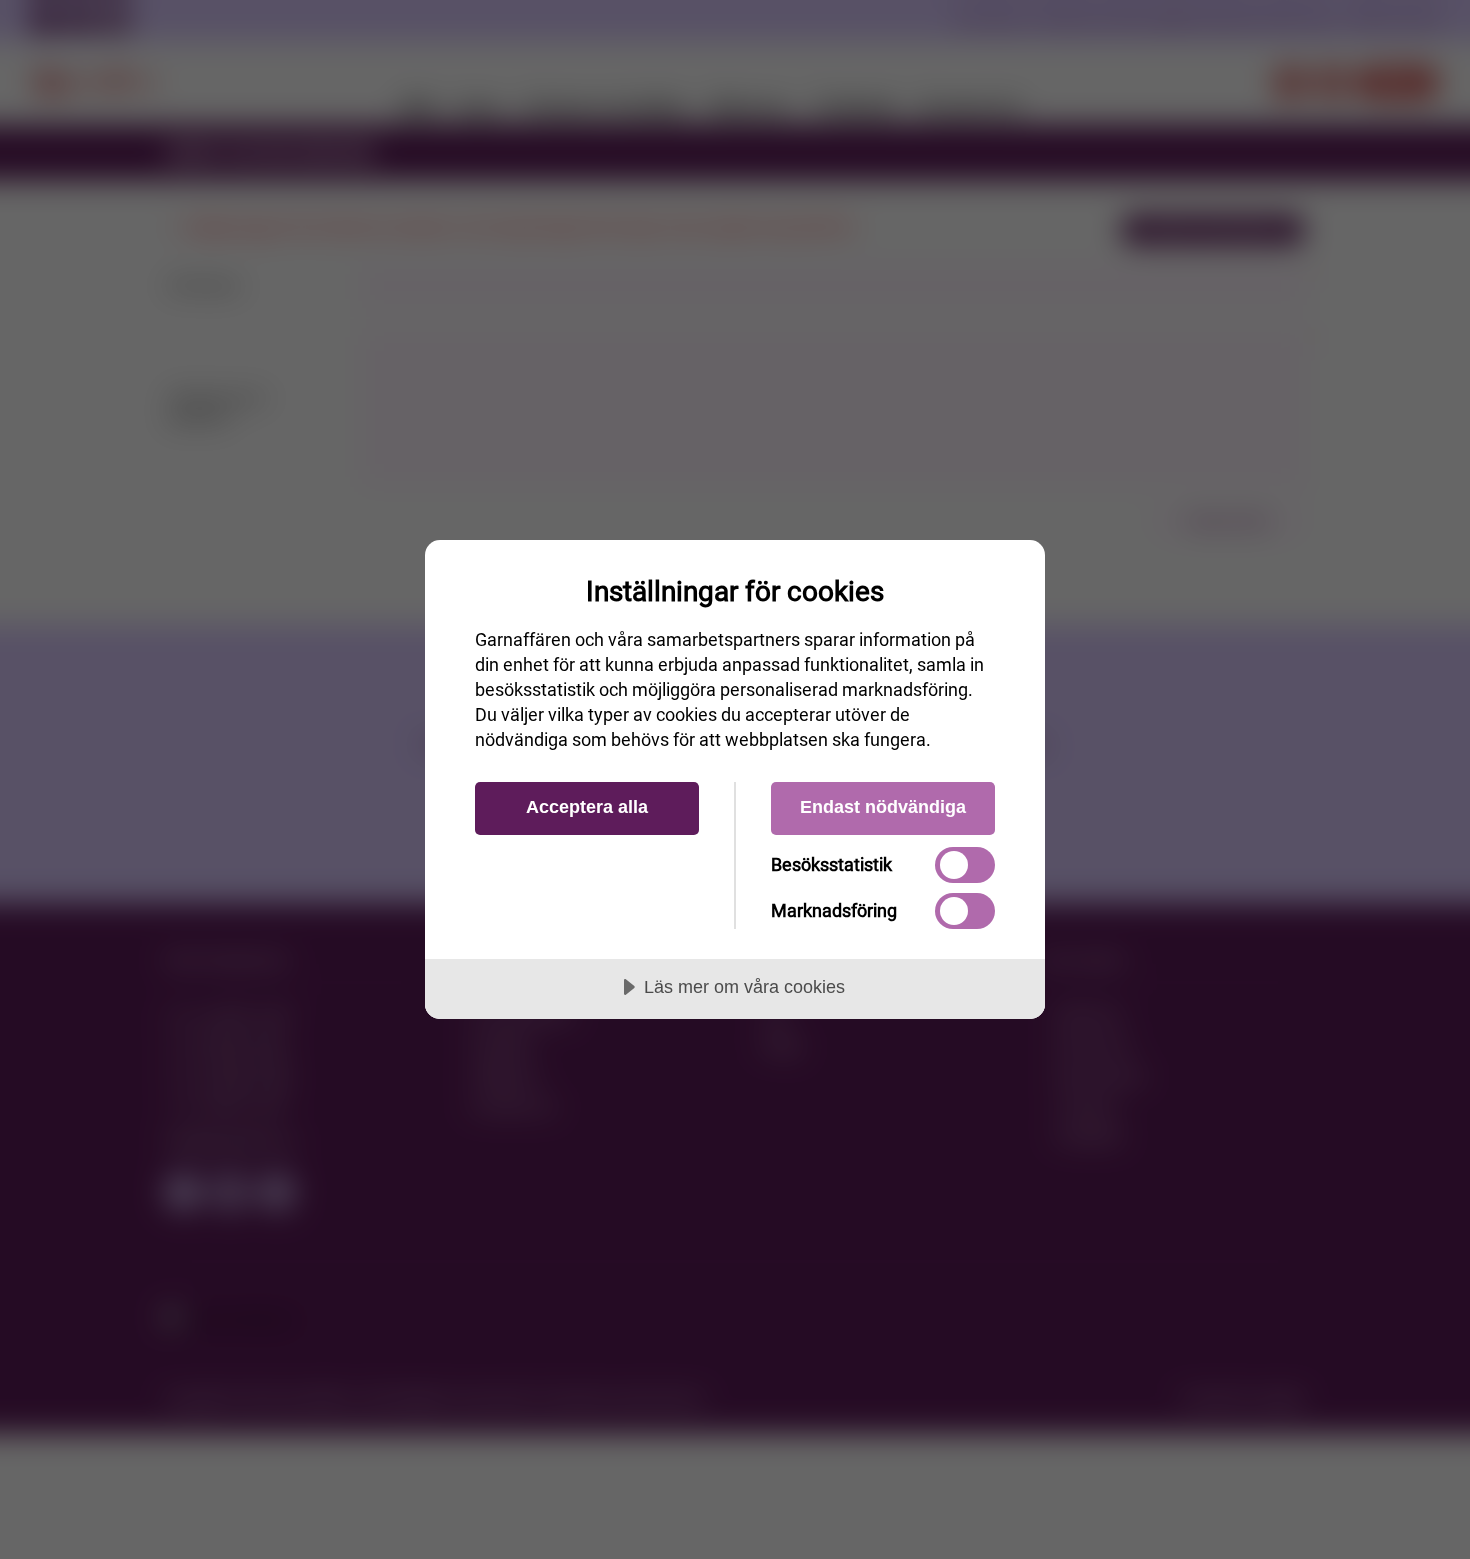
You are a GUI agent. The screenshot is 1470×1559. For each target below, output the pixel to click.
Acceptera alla (587, 807)
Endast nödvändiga (883, 807)
